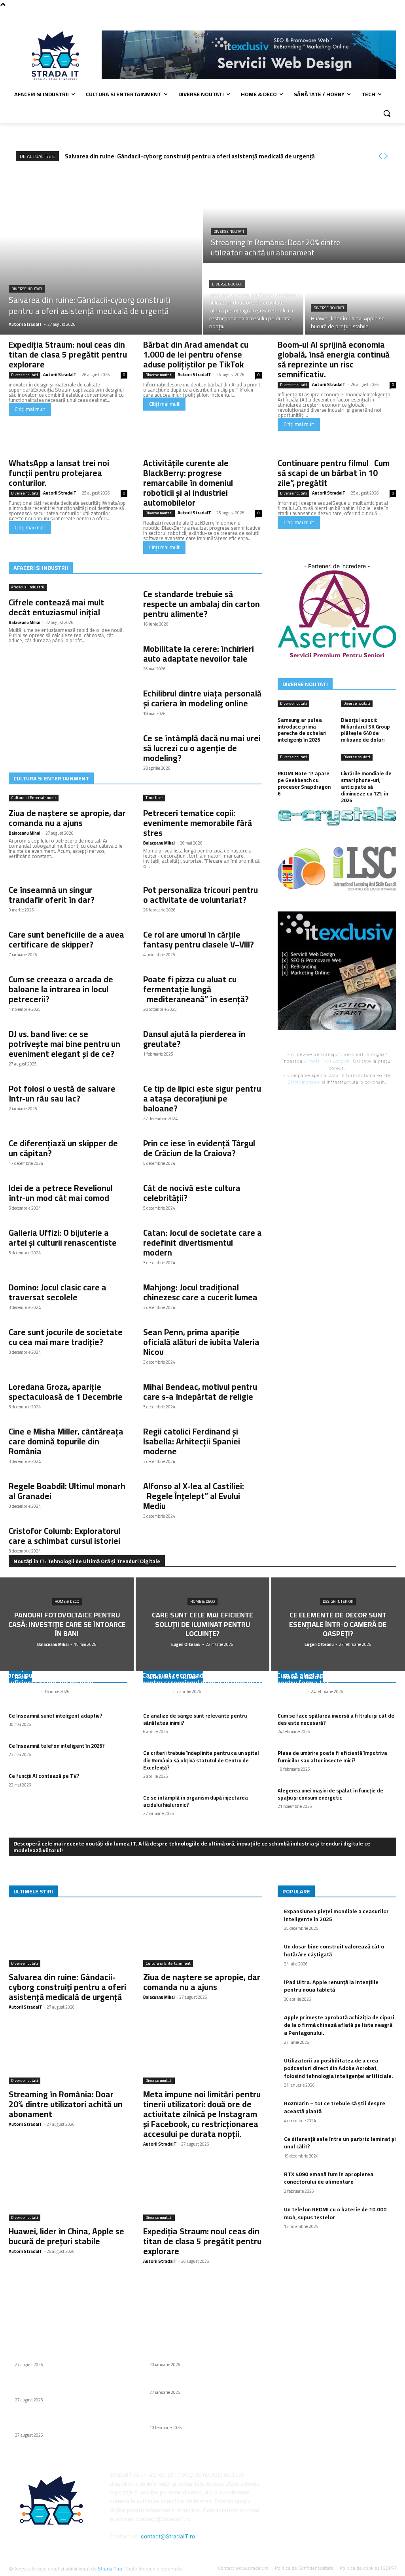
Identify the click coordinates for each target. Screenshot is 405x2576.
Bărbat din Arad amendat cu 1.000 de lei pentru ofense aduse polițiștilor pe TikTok (196, 355)
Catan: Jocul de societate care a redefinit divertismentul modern (202, 1243)
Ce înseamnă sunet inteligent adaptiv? (56, 1716)
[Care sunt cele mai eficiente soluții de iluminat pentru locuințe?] (203, 1624)
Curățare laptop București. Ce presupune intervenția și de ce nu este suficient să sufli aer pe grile (66, 1675)
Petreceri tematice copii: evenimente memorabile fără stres (198, 823)
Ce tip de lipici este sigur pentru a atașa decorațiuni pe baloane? (202, 1099)
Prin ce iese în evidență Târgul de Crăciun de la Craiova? (199, 1148)
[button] (387, 113)
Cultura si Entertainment (34, 798)
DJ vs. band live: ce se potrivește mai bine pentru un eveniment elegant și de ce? (64, 1044)
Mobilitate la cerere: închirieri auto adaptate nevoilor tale (199, 654)
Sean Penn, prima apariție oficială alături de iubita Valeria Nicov (201, 1342)
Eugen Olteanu (157, 1691)
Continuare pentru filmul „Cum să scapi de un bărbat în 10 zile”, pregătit (334, 473)
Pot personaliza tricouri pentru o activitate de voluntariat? (201, 895)
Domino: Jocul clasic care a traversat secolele (58, 1292)
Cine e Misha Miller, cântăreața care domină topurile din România (66, 1441)
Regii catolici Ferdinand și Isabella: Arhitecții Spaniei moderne (192, 1441)
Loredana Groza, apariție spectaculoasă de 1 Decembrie (66, 1392)
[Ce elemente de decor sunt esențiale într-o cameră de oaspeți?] (338, 1624)
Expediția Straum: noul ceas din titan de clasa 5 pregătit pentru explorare (68, 355)
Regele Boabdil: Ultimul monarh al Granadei (67, 1491)
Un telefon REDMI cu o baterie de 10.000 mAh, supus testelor (335, 2213)
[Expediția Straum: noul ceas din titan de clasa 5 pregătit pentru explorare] (202, 2192)
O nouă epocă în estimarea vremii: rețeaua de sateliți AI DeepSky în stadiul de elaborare (203, 2347)
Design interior (338, 1602)
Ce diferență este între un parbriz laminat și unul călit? (340, 2143)
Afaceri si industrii (28, 587)
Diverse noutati (27, 289)
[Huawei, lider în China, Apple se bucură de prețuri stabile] (355, 300)
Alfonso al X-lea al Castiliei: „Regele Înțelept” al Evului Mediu (194, 1496)
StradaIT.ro (110, 2569)
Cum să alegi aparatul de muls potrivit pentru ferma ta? (334, 1679)
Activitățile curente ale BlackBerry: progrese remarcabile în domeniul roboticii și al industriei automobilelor (188, 483)
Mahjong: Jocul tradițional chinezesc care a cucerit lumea (200, 1292)
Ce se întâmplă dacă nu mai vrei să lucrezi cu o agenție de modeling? (202, 748)
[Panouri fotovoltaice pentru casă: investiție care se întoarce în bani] (67, 1624)
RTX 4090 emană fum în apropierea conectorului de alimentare (329, 2178)
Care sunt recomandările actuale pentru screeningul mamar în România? (202, 1679)
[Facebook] (392, 14)
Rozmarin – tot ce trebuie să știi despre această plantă (335, 2107)
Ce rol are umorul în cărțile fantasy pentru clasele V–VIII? (199, 940)
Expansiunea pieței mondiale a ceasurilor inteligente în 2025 (336, 1915)
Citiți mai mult (30, 409)
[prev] (380, 156)
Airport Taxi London (327, 1061)
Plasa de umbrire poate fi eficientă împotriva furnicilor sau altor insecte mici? (332, 1756)
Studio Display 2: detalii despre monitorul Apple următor (202, 2414)
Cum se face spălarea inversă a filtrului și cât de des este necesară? (336, 1719)
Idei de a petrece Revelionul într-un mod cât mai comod (61, 1193)
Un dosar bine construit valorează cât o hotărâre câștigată (334, 1950)
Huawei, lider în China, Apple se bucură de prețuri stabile (66, 2236)
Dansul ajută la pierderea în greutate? (194, 1039)
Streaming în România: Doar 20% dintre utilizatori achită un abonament (66, 2104)
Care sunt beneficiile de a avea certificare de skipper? (66, 940)
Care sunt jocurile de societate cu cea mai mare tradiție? (66, 1337)
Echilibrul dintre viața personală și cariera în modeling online (202, 698)
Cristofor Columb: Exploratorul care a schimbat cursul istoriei (64, 1536)
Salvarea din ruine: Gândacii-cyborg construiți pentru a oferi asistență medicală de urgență (190, 156)
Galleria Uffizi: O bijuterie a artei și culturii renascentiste (63, 1238)
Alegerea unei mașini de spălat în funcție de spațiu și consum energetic (330, 1794)
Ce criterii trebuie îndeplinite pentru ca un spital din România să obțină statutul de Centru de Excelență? (201, 1760)
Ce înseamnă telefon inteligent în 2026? (57, 1746)
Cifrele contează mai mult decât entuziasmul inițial (56, 607)
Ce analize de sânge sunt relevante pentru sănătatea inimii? (195, 1719)
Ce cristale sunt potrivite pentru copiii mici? (205, 2383)
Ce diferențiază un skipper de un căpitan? (63, 1148)
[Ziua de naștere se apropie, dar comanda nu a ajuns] (202, 1937)
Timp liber (154, 798)
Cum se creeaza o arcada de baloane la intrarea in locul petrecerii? (61, 989)
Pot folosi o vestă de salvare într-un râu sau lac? (62, 1094)
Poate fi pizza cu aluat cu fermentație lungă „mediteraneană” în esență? (196, 989)
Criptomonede (304, 1082)
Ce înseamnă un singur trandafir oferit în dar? (52, 895)
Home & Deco (67, 1602)
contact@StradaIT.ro (168, 2536)
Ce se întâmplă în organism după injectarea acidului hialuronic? (196, 1801)
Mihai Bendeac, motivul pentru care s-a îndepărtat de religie (200, 1392)
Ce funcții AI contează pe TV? (44, 1776)
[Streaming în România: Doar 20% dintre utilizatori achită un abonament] (304, 217)
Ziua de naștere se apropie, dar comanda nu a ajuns (67, 818)
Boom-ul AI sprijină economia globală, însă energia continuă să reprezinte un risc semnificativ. (334, 360)
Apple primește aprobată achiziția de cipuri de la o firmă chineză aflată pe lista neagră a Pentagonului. (339, 2025)
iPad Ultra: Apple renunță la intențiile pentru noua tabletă (331, 1986)
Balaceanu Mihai (25, 622)
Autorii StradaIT (60, 375)
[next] (386, 156)
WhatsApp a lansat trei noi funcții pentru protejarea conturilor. (59, 473)
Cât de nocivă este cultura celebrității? (192, 1193)
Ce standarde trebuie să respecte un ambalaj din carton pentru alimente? (202, 604)
